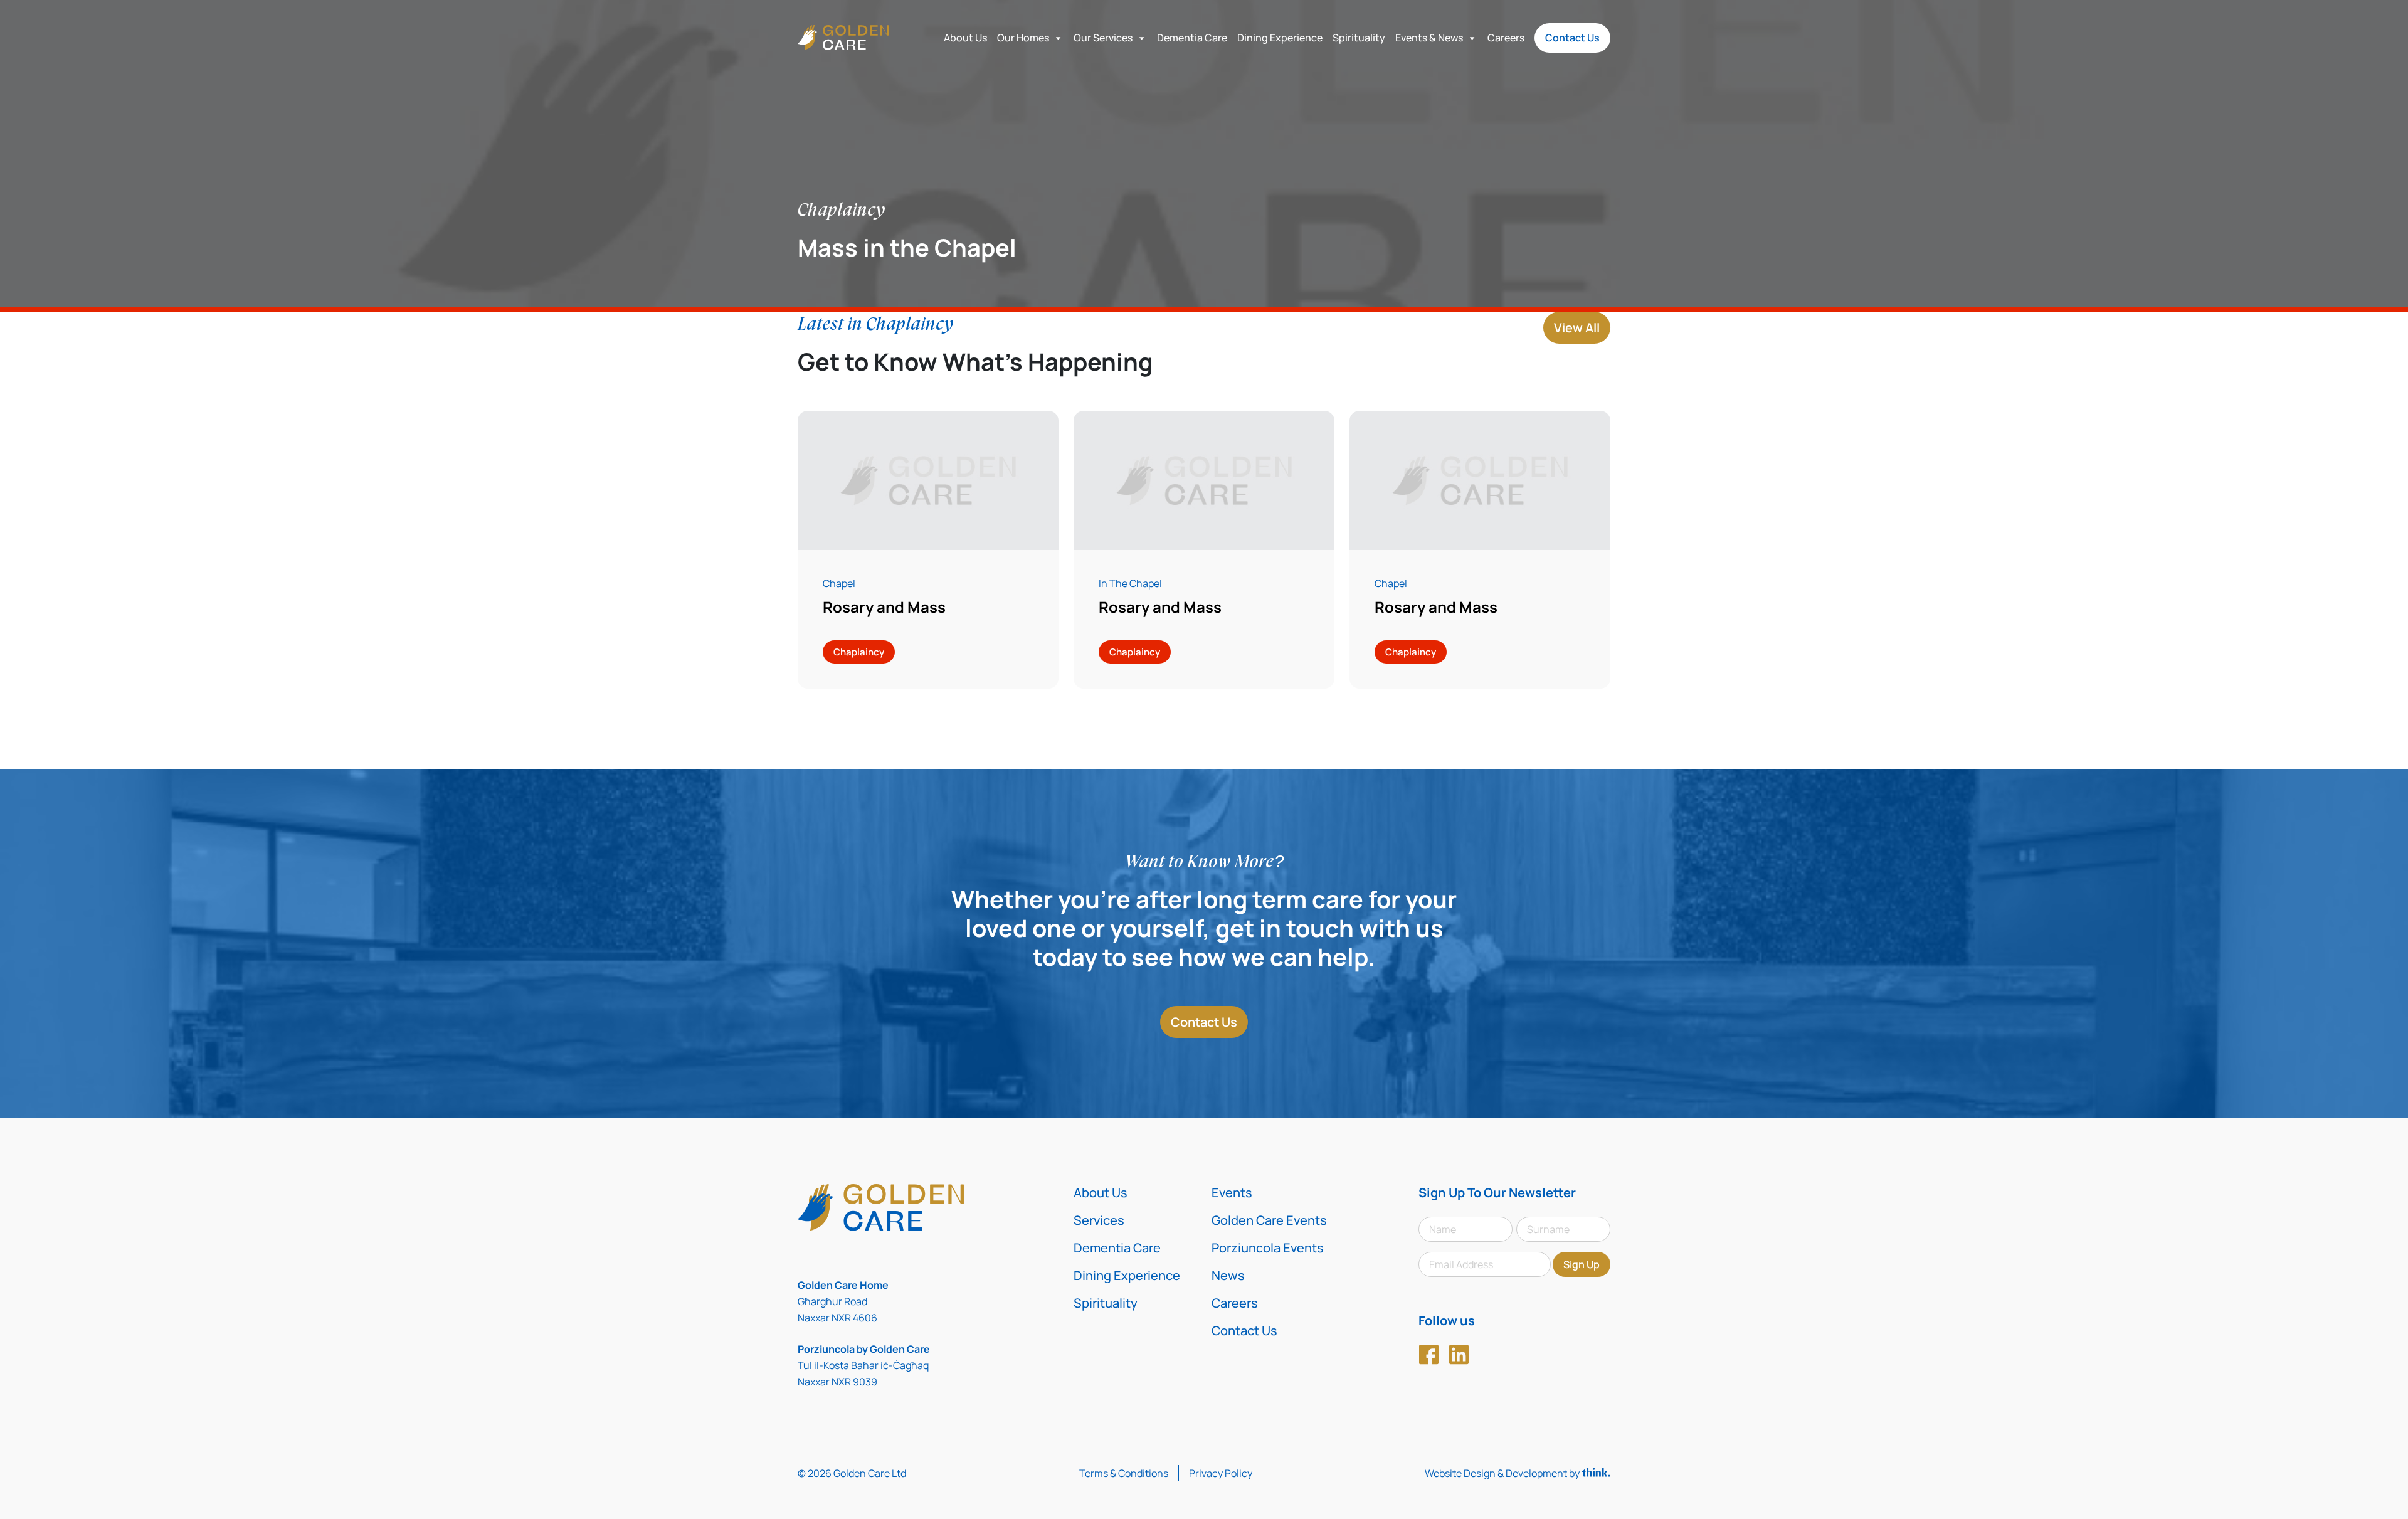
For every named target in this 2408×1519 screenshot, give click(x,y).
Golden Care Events (1269, 1220)
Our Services (1103, 38)
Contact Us (1572, 38)
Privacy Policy (1221, 1473)
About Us (965, 38)
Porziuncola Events (1268, 1248)
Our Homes (1023, 38)
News (1228, 1275)
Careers (1506, 38)
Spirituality (1359, 38)
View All (1577, 328)
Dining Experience (1280, 38)
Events (1232, 1193)
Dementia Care (1192, 38)
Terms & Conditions (1124, 1473)
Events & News (1429, 38)
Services (1099, 1220)
